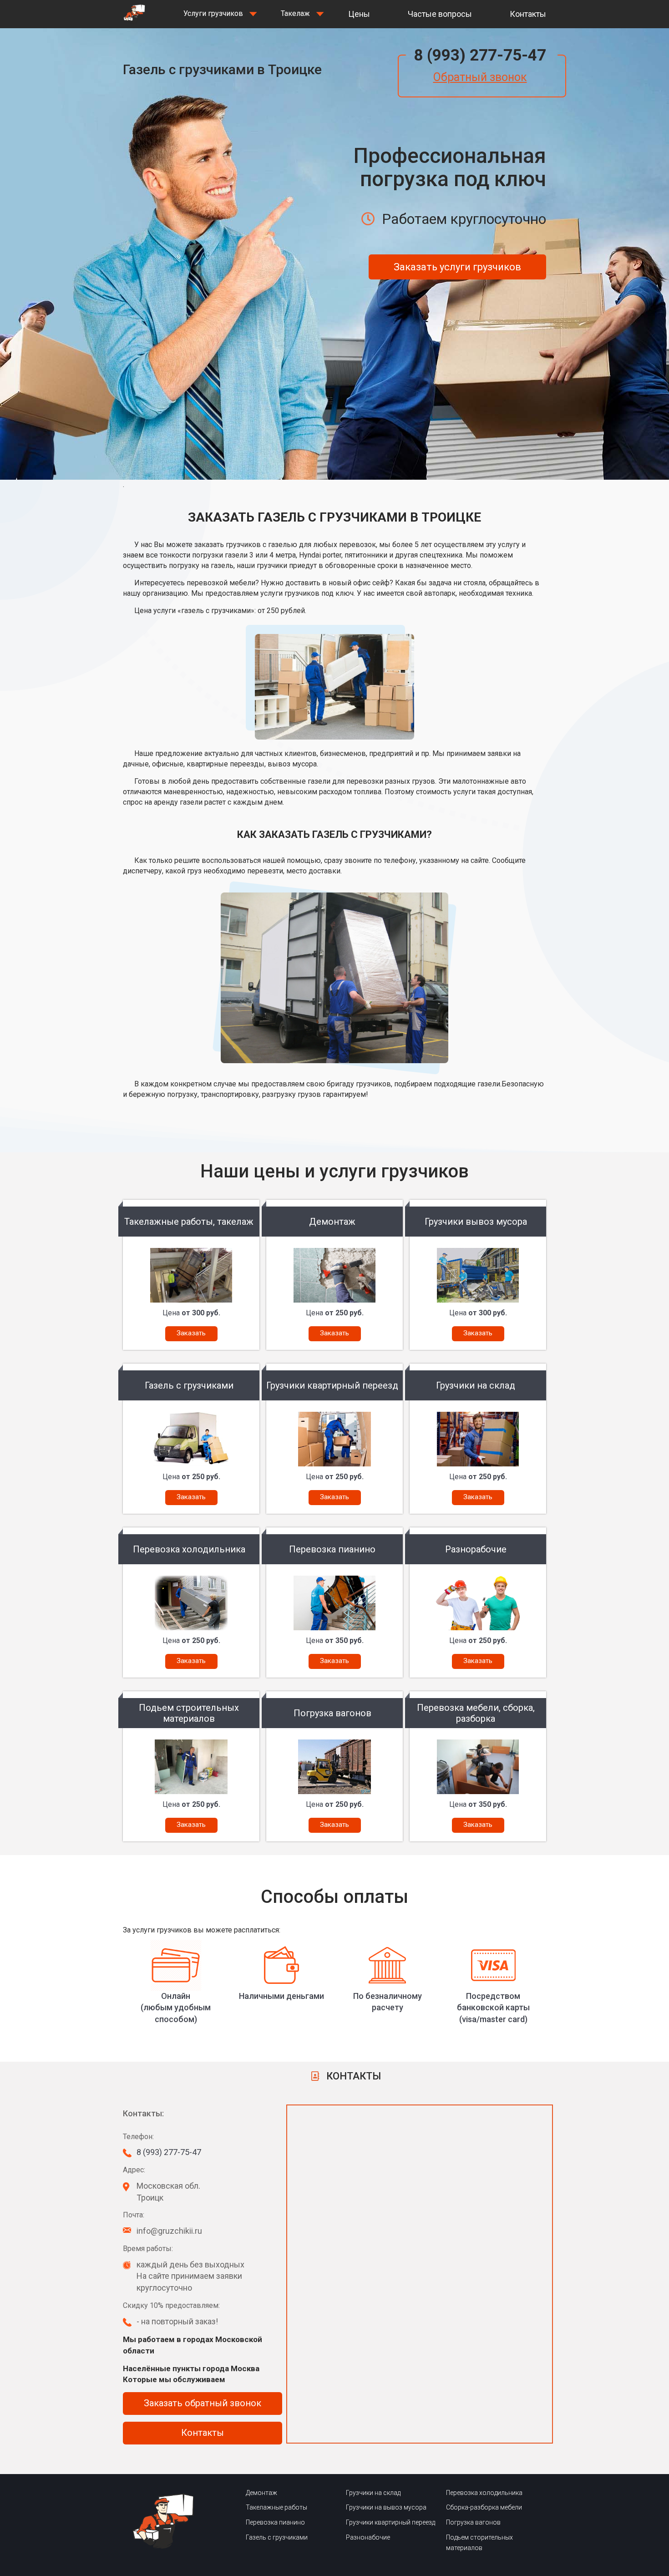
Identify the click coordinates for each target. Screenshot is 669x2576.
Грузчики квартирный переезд (390, 2522)
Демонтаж (261, 2493)
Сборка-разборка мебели (484, 2507)
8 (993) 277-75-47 (480, 55)
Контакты (528, 14)
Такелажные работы (276, 2507)
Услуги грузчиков (213, 13)
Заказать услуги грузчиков (457, 267)
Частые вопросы (440, 14)
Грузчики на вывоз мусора (386, 2507)
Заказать (191, 1333)
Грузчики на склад (373, 2493)
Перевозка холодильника (484, 2493)
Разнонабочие (368, 2537)
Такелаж (295, 13)
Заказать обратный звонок (203, 2403)
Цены (359, 14)
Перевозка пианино (275, 2522)
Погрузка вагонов (473, 2522)
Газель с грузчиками (277, 2537)
